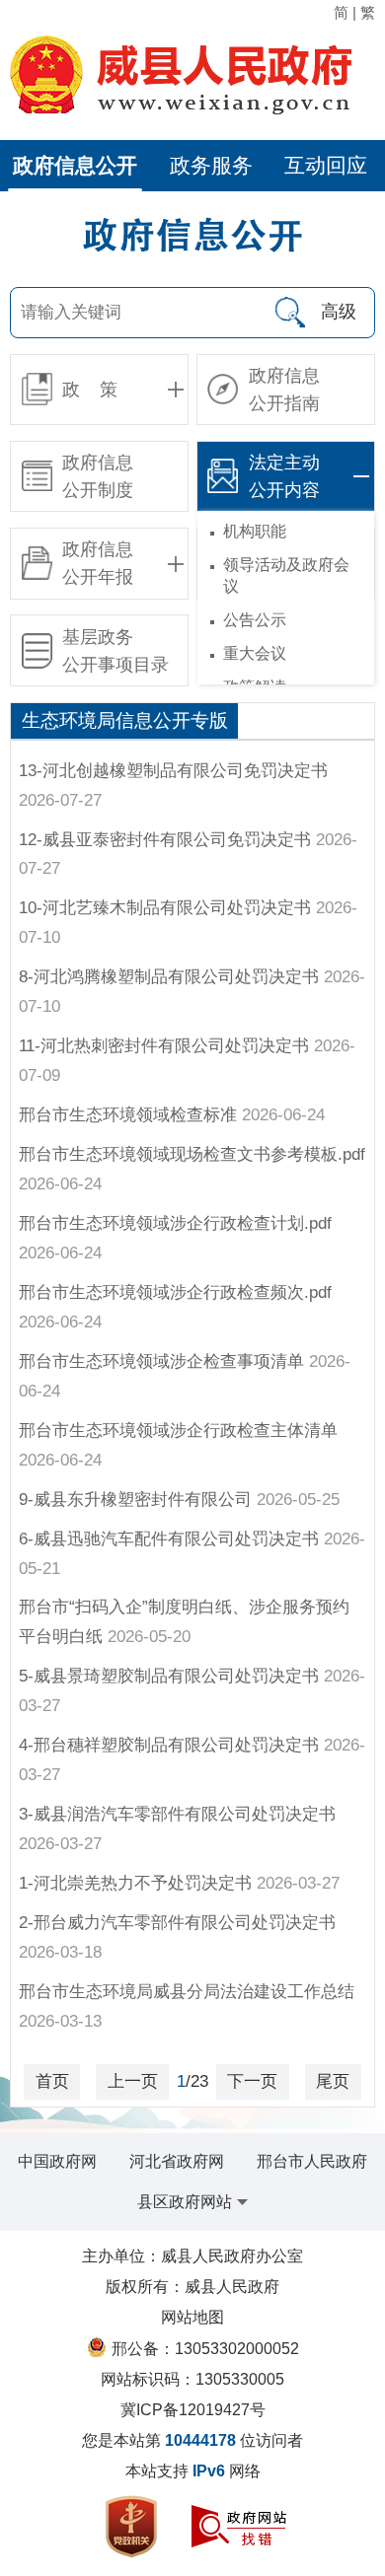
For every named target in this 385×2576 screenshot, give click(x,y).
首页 (52, 2081)
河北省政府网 (177, 2161)
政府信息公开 (75, 165)
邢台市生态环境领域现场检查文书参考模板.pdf (192, 1154)
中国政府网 (57, 2161)
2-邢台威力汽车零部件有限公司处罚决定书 (177, 1923)
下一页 (252, 2081)
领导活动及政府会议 (286, 575)
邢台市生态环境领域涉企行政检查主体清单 (178, 1431)
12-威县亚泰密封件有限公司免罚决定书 (165, 840)
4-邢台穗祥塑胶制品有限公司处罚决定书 (169, 1745)
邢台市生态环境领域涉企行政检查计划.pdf (175, 1223)
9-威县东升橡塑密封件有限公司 (135, 1500)
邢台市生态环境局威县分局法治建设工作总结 (187, 1992)
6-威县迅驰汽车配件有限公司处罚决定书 (169, 1539)
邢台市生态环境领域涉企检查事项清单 (161, 1361)
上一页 (133, 2081)
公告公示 (255, 620)
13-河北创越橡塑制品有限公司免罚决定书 (173, 771)
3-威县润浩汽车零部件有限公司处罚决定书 (177, 1814)
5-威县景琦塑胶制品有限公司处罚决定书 (169, 1676)
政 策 (90, 390)
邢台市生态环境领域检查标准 (128, 1115)
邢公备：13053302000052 (205, 2349)
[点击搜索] (289, 313)
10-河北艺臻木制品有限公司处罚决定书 (165, 908)
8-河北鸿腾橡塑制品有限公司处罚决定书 (169, 977)
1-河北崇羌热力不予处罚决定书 (135, 1883)
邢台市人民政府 (312, 2161)
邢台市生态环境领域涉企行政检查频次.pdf (175, 1292)
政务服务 (211, 165)
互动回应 (326, 165)
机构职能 (255, 531)
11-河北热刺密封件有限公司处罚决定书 (164, 1046)
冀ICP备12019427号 (193, 2410)
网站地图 (192, 2317)
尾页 (333, 2081)
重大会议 (255, 653)
